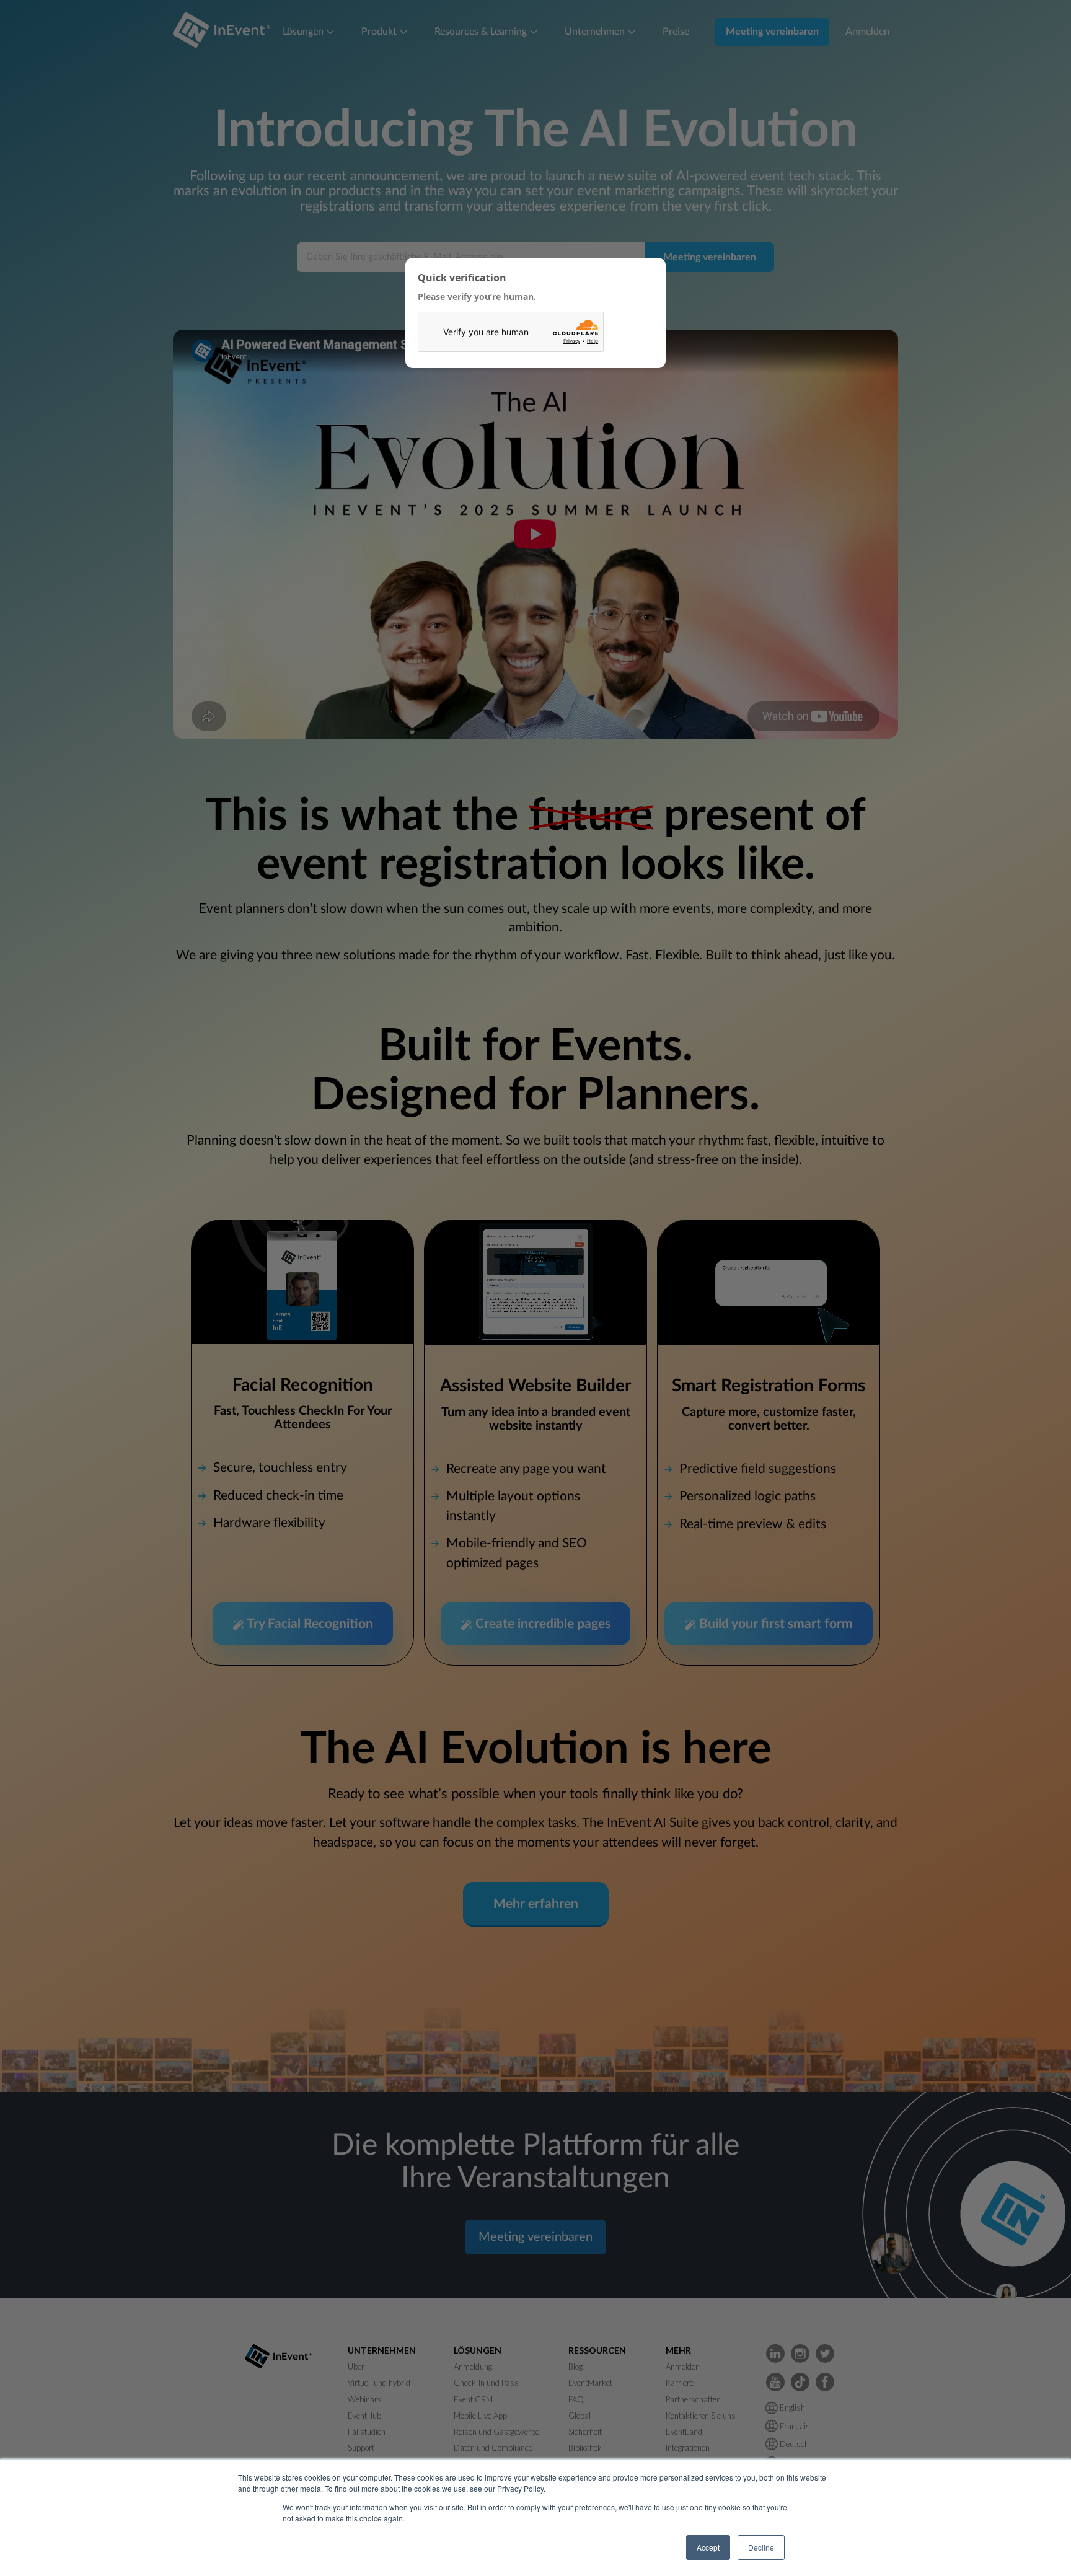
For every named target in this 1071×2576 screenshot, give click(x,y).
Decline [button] (761, 2547)
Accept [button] (708, 2547)
